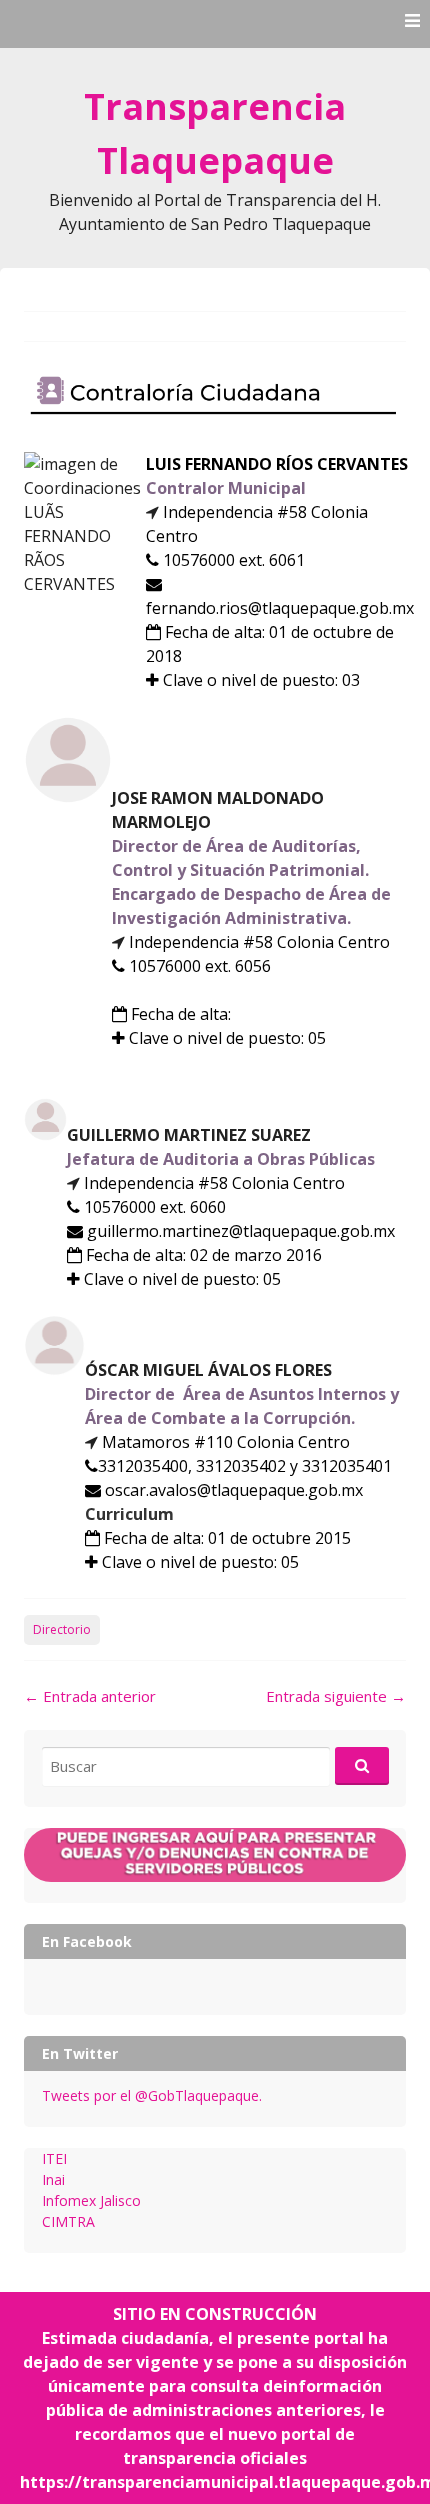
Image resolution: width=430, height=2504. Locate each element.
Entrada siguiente (336, 1696)
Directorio (62, 1629)
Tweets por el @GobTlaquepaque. (152, 2095)
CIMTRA (68, 2221)
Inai (53, 2179)
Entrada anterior (90, 1696)
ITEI (54, 2158)
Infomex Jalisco (91, 2200)
